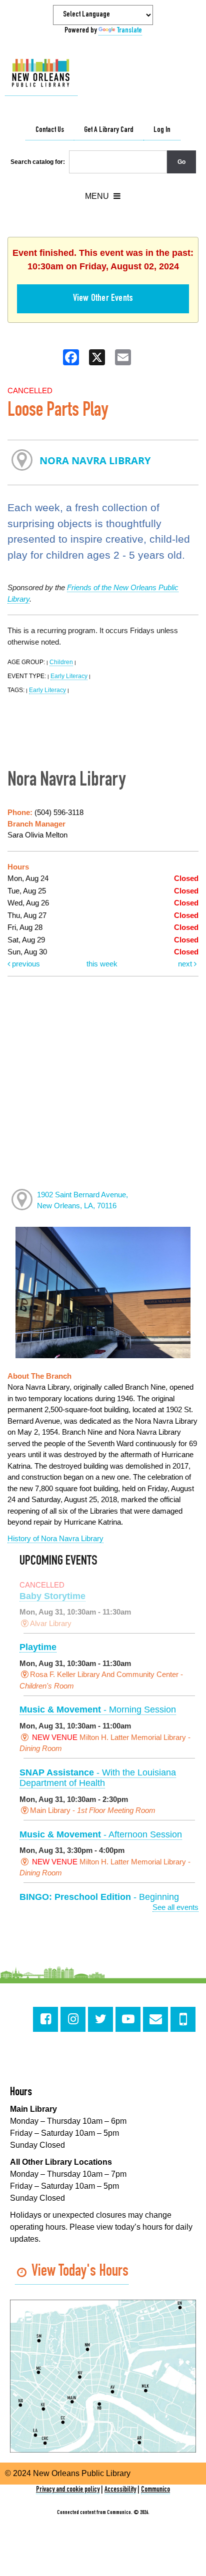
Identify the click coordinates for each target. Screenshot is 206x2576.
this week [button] (102, 964)
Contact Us (50, 130)
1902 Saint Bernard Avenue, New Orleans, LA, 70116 (82, 1200)
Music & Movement (98, 1710)
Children (61, 662)
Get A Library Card (109, 130)
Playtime (38, 1647)
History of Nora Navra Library (55, 1538)
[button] (103, 196)
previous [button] (25, 964)
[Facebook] (45, 2019)
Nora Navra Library (95, 460)
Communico (155, 2490)
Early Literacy (69, 676)
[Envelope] (155, 2019)
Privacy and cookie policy (68, 2490)
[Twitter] (100, 2019)
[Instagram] (73, 2019)
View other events (103, 299)
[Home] (41, 73)
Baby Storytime (52, 1596)
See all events (175, 1907)
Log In (162, 130)
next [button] (186, 964)
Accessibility (120, 2490)
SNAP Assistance (98, 1778)
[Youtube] (128, 2019)
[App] (183, 2019)
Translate (129, 31)
